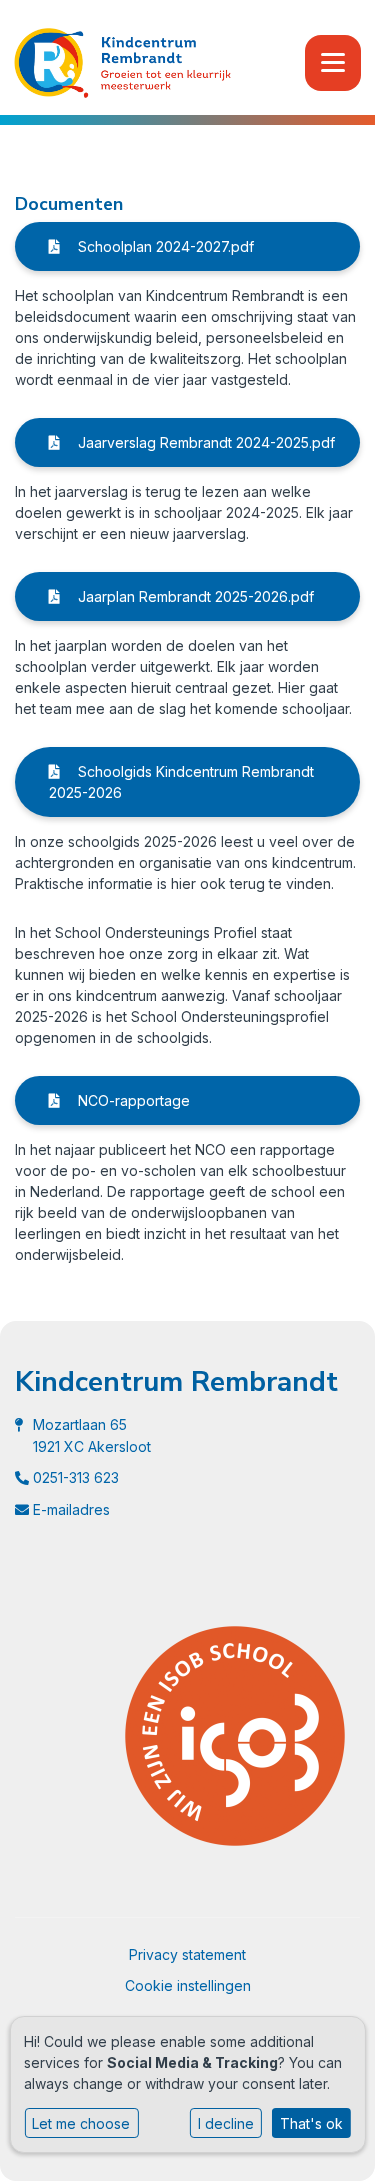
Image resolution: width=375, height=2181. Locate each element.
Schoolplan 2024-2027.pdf (164, 246)
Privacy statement (187, 1954)
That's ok (311, 2123)
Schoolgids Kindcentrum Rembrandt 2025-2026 (181, 782)
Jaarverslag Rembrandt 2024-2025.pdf (204, 442)
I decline (226, 2123)
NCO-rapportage (132, 1100)
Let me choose (81, 2123)
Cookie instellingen (188, 1985)
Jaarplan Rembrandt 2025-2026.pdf (194, 596)
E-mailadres (71, 1509)
